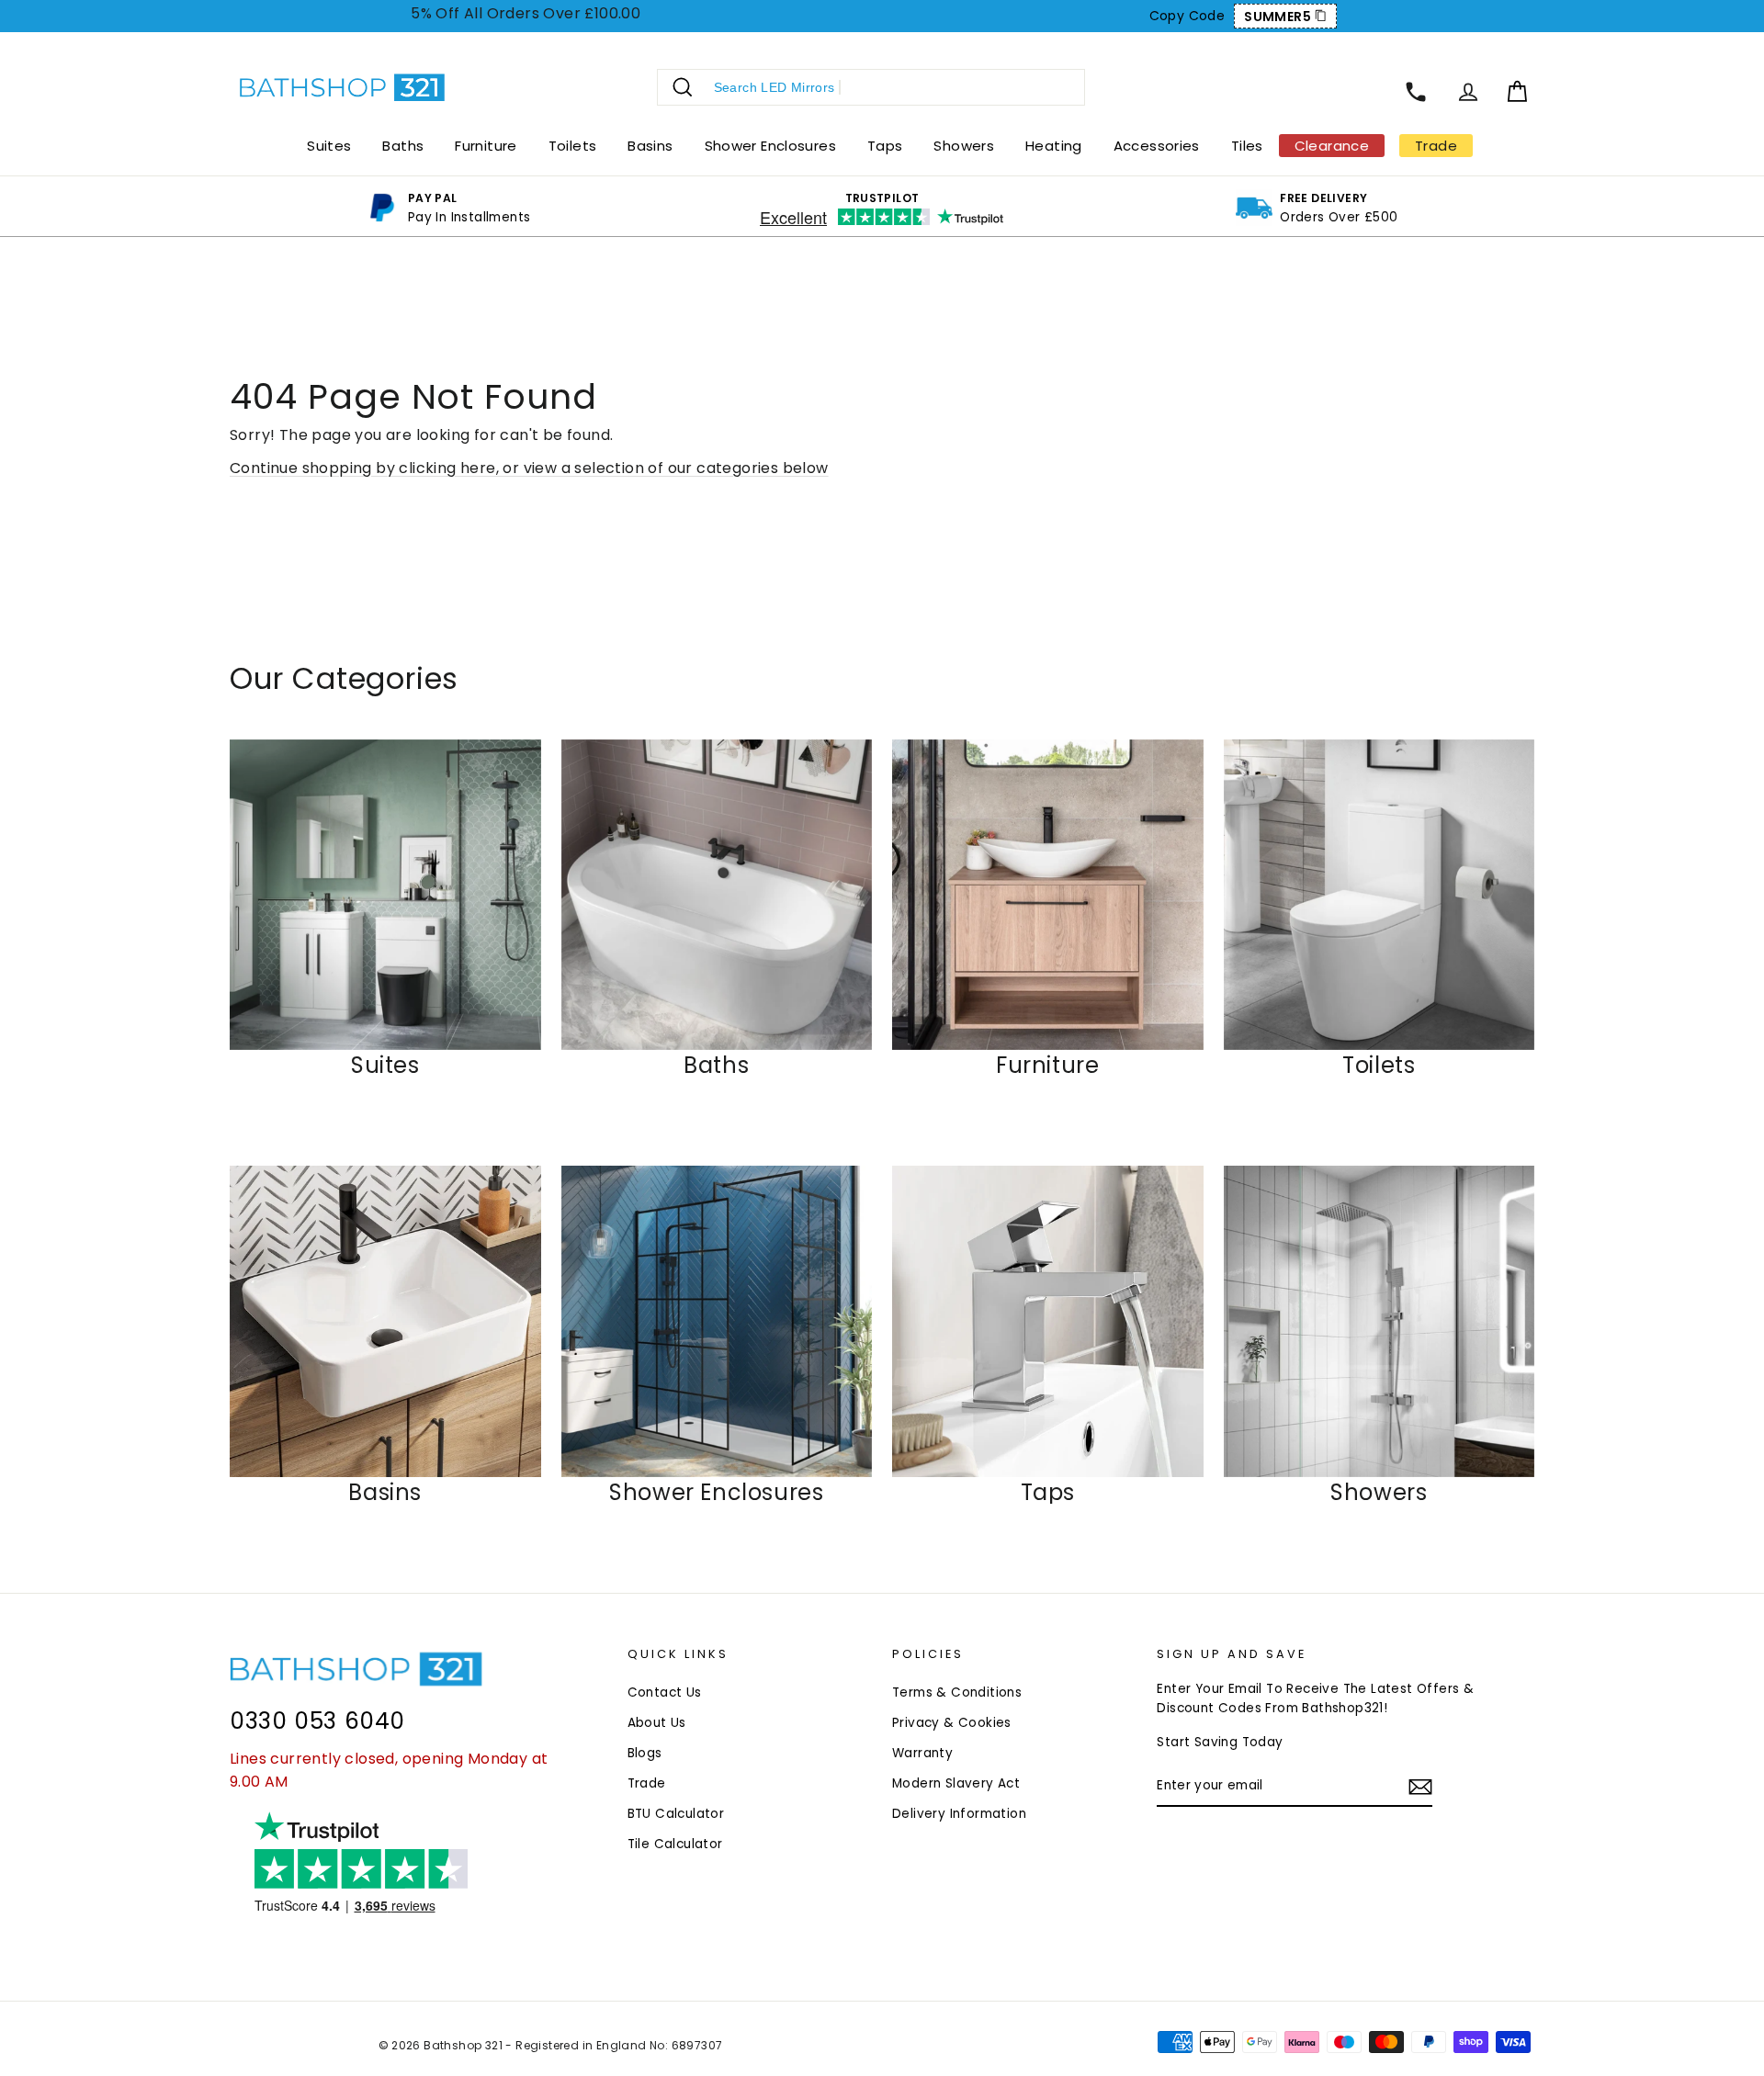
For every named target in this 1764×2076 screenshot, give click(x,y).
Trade (647, 1783)
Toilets (573, 146)
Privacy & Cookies (952, 1723)
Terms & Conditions (957, 1692)
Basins (650, 146)
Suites (329, 146)
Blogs (645, 1753)
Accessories (1157, 146)
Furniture (486, 146)
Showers (964, 146)
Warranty (922, 1753)
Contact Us (665, 1692)
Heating (1054, 146)
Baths (403, 146)
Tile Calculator (675, 1844)
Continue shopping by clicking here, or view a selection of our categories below (529, 468)
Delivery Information (959, 1814)
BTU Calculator (676, 1814)
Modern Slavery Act (956, 1783)
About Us (657, 1723)
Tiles (1247, 146)
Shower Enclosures (770, 146)
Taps (885, 146)
